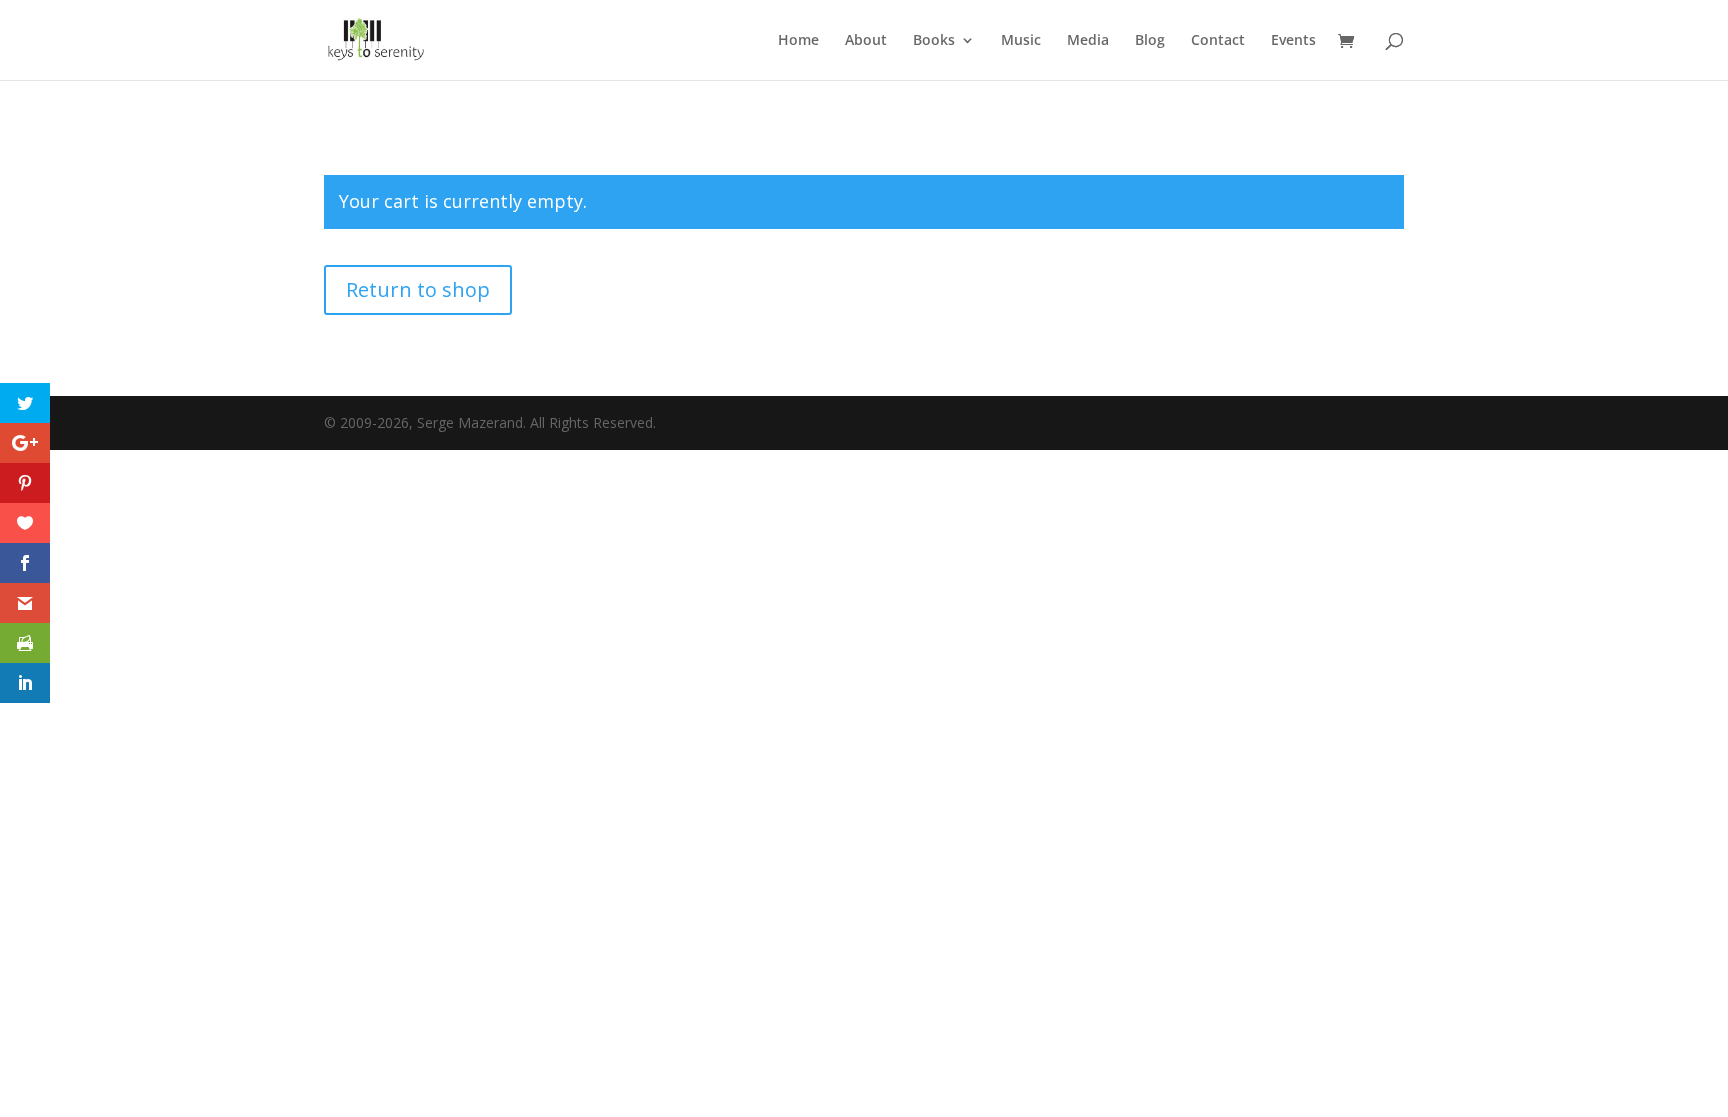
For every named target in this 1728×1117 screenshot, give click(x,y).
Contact (1218, 41)
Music (1021, 41)
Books (934, 41)
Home (798, 41)
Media (1088, 41)
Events (1293, 41)
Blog (1150, 41)
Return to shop (418, 289)
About (866, 41)
